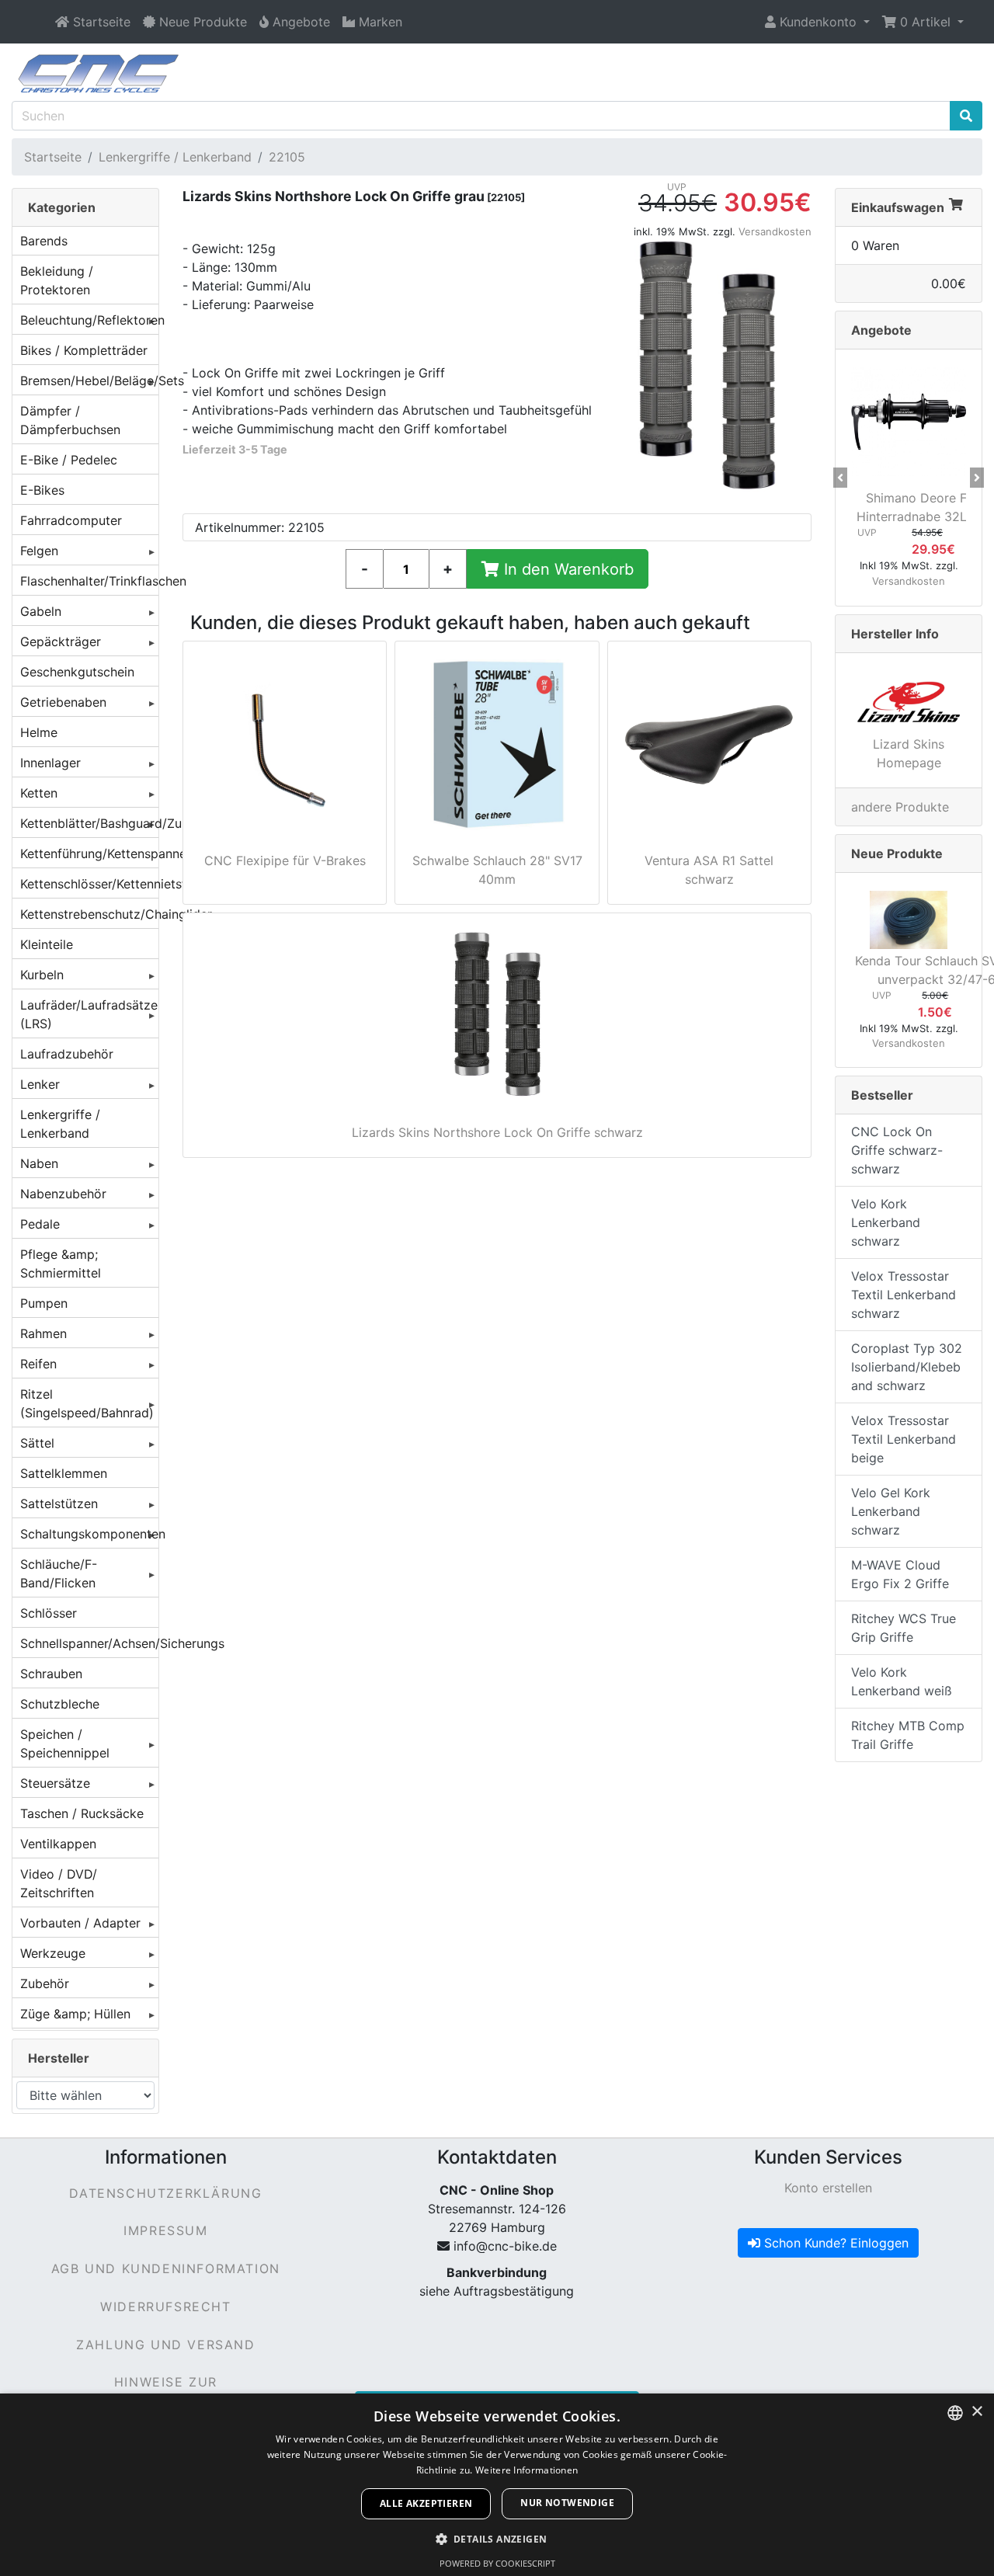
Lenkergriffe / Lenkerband (175, 157)
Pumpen (44, 1303)
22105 (287, 157)
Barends (44, 241)
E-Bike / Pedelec (69, 460)
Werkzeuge (53, 1953)
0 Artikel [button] (925, 22)
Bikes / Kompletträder (84, 350)
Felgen (39, 551)
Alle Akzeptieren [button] (426, 2503)
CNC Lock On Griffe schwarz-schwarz (897, 1150)
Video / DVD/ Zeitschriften (59, 1883)
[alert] (497, 2485)
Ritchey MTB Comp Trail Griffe (908, 1735)
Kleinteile (47, 944)
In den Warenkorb (567, 569)
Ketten (39, 793)
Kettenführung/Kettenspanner (89, 853)
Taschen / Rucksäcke (82, 1813)
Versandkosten (775, 231)
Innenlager (50, 763)
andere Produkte (900, 807)
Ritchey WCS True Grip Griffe (904, 1628)
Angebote (881, 330)
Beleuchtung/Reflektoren (89, 320)
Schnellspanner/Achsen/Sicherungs (89, 1643)
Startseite (53, 157)
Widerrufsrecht (165, 2307)
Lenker (40, 1084)
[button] (817, 22)
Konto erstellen (828, 2188)
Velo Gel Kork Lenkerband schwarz (891, 1511)
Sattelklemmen (64, 1473)
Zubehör (45, 1983)
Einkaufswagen (898, 207)
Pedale (40, 1224)
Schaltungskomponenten (89, 1534)
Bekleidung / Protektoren (57, 280)
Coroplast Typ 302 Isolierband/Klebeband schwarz (907, 1367)
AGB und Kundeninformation (166, 2268)
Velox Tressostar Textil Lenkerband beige (904, 1439)
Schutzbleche (60, 1704)
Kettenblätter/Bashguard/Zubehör (89, 823)
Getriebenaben (63, 702)
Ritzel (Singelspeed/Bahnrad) (87, 1403)
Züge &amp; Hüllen (75, 2014)
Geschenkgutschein (77, 672)
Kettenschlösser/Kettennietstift (89, 884)
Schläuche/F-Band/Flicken (59, 1573)
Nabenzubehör (63, 1194)
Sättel (37, 1443)
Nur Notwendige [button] (567, 2503)
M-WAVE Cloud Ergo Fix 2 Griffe (900, 1574)
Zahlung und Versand (165, 2345)
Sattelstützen (59, 1504)
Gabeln (41, 611)
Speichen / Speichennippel (65, 1743)
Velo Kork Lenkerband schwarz (886, 1222)
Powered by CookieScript (497, 2563)
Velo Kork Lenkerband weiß (902, 1681)
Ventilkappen (58, 1844)
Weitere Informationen (527, 2470)
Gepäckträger (61, 641)
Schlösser (49, 1613)
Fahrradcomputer (71, 520)
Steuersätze (55, 1783)
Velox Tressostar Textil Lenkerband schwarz (904, 1295)
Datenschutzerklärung (165, 2193)
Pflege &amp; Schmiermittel (61, 1264)
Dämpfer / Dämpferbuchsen (70, 420)
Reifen (38, 1364)
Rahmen (43, 1333)
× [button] (977, 2412)
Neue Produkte (897, 853)
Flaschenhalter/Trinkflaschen (89, 581)
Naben (39, 1163)
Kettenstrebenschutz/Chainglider (89, 914)
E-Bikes (42, 490)
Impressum (165, 2230)
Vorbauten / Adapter (80, 1923)
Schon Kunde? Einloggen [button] (834, 2243)
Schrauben (51, 1674)
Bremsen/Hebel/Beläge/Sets (89, 381)
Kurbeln (42, 975)
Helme (39, 732)
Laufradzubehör (67, 1054)
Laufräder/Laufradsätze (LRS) (89, 1014)
